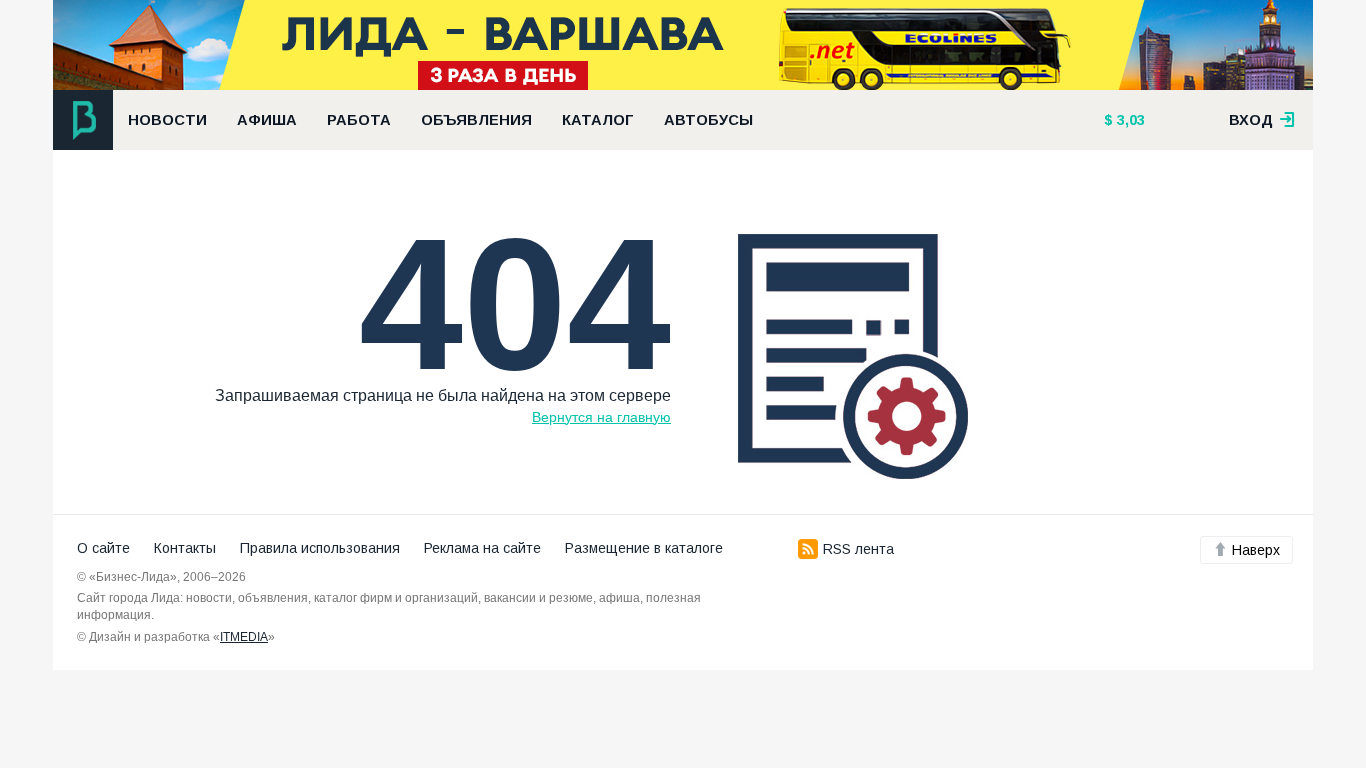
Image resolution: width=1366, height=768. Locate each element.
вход (1253, 120)
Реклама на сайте (482, 548)
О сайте (103, 548)
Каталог (598, 120)
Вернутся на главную (601, 417)
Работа (359, 120)
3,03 (1129, 120)
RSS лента (858, 549)
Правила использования (320, 548)
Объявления (476, 120)
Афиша (267, 120)
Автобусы (708, 120)
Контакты (185, 548)
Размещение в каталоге (644, 548)
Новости (167, 120)
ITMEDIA (244, 637)
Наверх (1256, 550)
